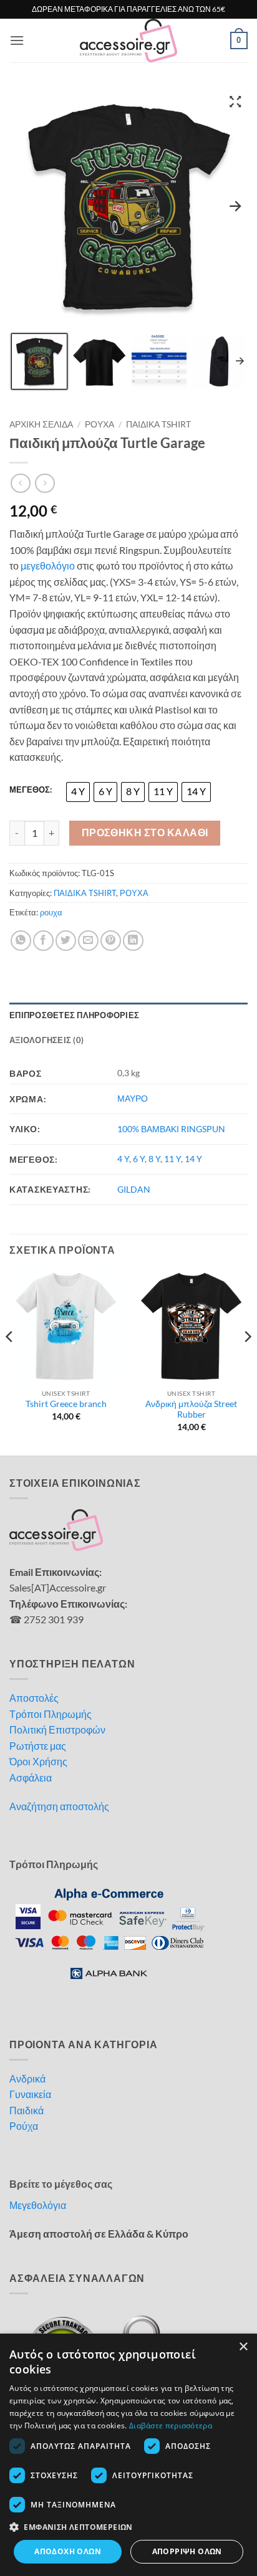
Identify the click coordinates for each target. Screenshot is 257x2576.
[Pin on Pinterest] (111, 941)
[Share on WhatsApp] (21, 941)
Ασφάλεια (31, 1777)
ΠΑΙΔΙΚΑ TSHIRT (158, 424)
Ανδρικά (27, 2078)
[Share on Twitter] (66, 941)
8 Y (154, 1159)
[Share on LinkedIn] (133, 941)
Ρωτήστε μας (38, 1746)
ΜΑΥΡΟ (133, 1098)
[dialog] (128, 2455)
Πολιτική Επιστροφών (57, 1729)
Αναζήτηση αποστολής (59, 1806)
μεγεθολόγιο (48, 565)
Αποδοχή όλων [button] (68, 2551)
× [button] (243, 2347)
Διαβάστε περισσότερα (171, 2426)
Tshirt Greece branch (66, 1404)
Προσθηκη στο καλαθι (145, 832)
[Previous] (10, 1362)
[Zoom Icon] (235, 101)
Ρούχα (24, 2126)
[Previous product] (45, 483)
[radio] (78, 792)
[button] (17, 40)
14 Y (193, 1159)
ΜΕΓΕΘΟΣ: (31, 790)
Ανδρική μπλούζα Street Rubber (191, 1410)
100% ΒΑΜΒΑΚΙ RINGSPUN (171, 1129)
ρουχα (51, 912)
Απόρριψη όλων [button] (187, 2551)
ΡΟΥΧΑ (99, 424)
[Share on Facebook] (43, 941)
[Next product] (20, 483)
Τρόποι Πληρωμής (51, 1714)
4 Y (123, 1159)
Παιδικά (27, 2110)
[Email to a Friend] (88, 941)
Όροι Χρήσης (38, 1761)
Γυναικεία (30, 2094)
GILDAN (134, 1189)
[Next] (247, 1362)
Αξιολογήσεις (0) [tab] (46, 1040)
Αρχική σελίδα (41, 424)
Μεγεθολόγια (38, 2205)
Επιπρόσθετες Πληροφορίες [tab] (74, 1015)
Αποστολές (34, 1698)
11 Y (172, 1159)
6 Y (139, 1159)
